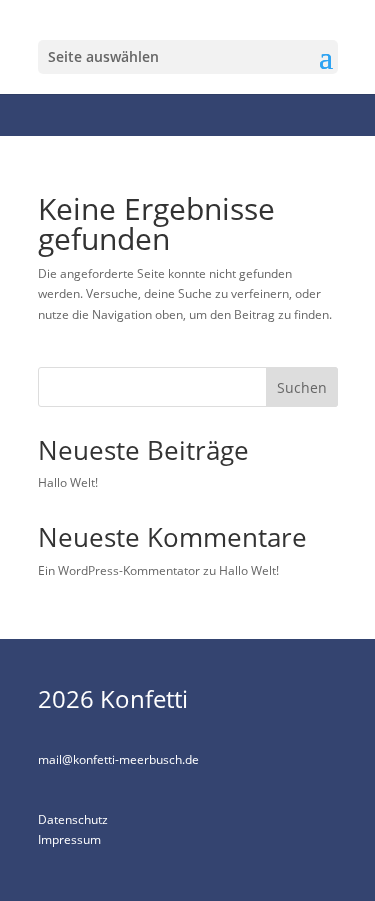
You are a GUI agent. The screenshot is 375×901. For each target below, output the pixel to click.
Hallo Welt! (68, 482)
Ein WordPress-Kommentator (119, 570)
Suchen (302, 387)
